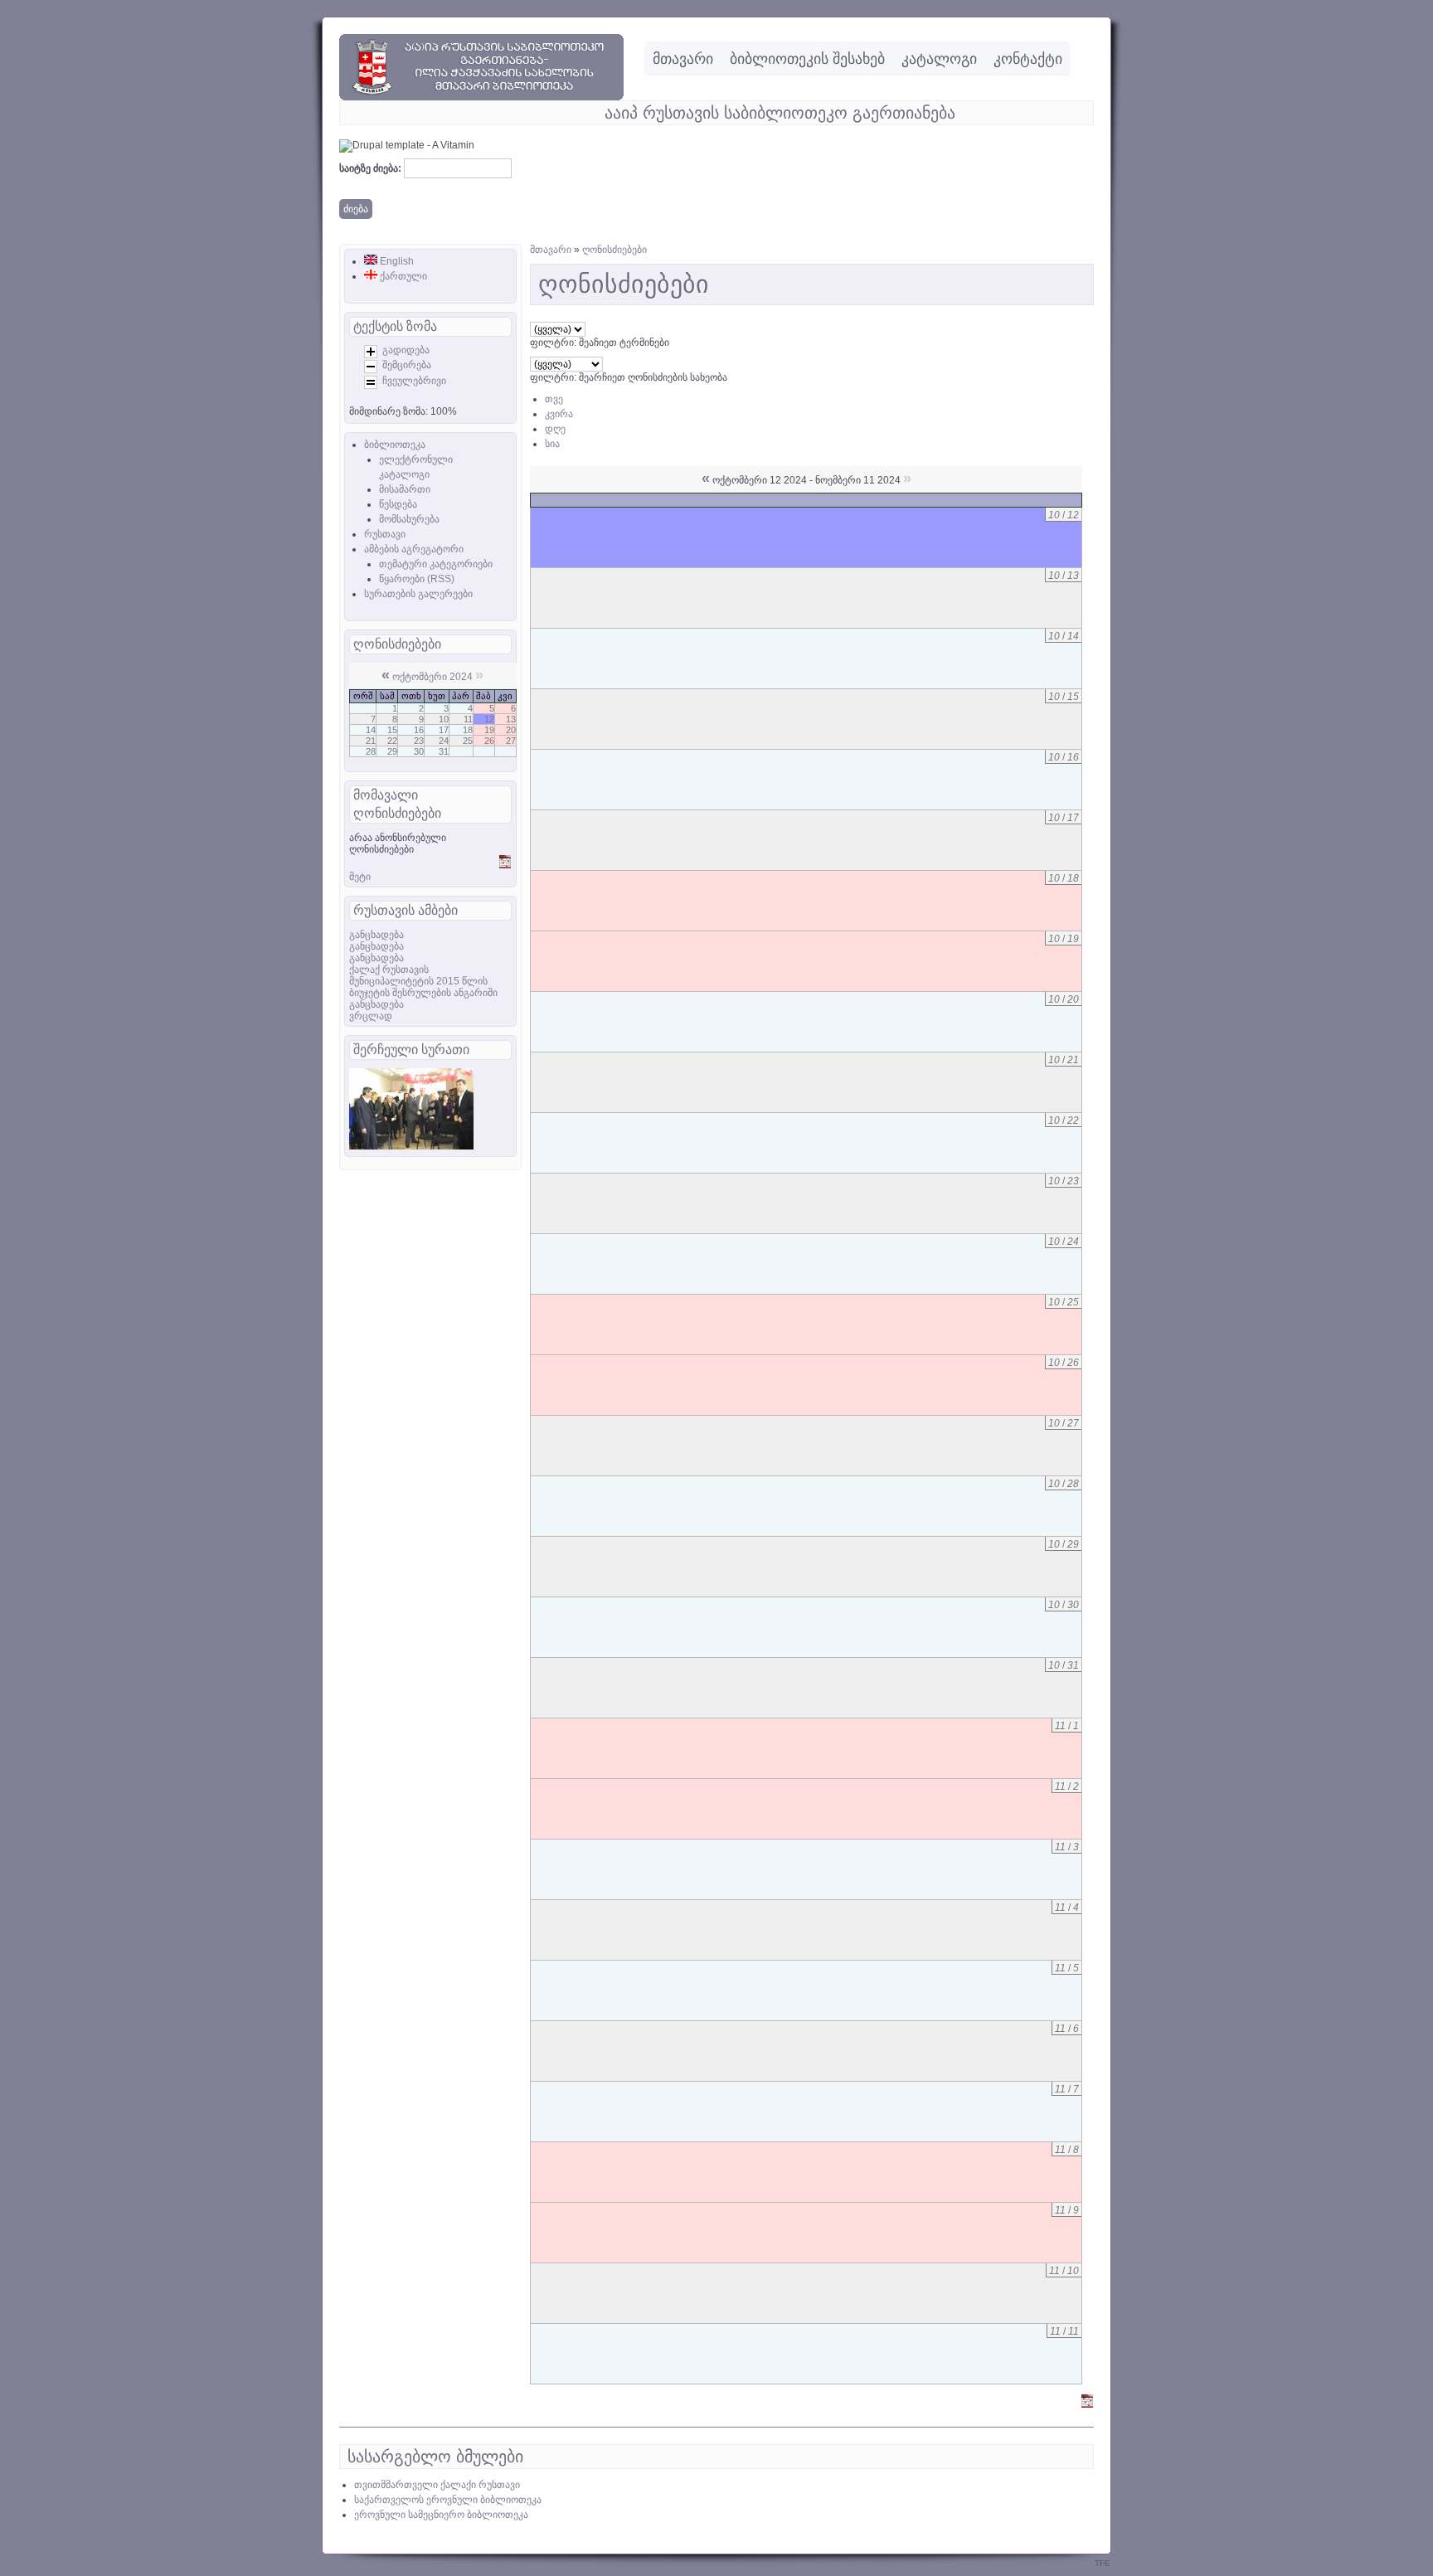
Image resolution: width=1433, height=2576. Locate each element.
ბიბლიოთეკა (395, 445)
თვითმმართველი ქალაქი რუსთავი (437, 2485)
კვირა (559, 414)
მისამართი (405, 489)
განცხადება (376, 935)
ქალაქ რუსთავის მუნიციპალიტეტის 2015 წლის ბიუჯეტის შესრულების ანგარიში (423, 981)
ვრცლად (371, 1016)
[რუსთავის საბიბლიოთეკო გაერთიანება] (481, 97)
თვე (554, 399)
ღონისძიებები (614, 250)
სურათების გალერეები (418, 594)
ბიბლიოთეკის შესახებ (807, 59)
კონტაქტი (1028, 59)
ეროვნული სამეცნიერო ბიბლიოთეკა (441, 2515)
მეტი (360, 877)
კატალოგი (939, 59)
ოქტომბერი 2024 (432, 677)
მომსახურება (409, 519)
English (396, 261)
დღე (555, 429)
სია (552, 444)
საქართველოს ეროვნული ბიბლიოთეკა (448, 2500)
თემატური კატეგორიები (436, 564)
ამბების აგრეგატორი (414, 549)
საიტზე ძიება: (372, 168)
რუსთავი (385, 534)
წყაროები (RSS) (417, 579)
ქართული (402, 276)
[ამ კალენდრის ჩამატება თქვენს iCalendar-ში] (505, 865)
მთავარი (683, 59)
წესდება (398, 504)
